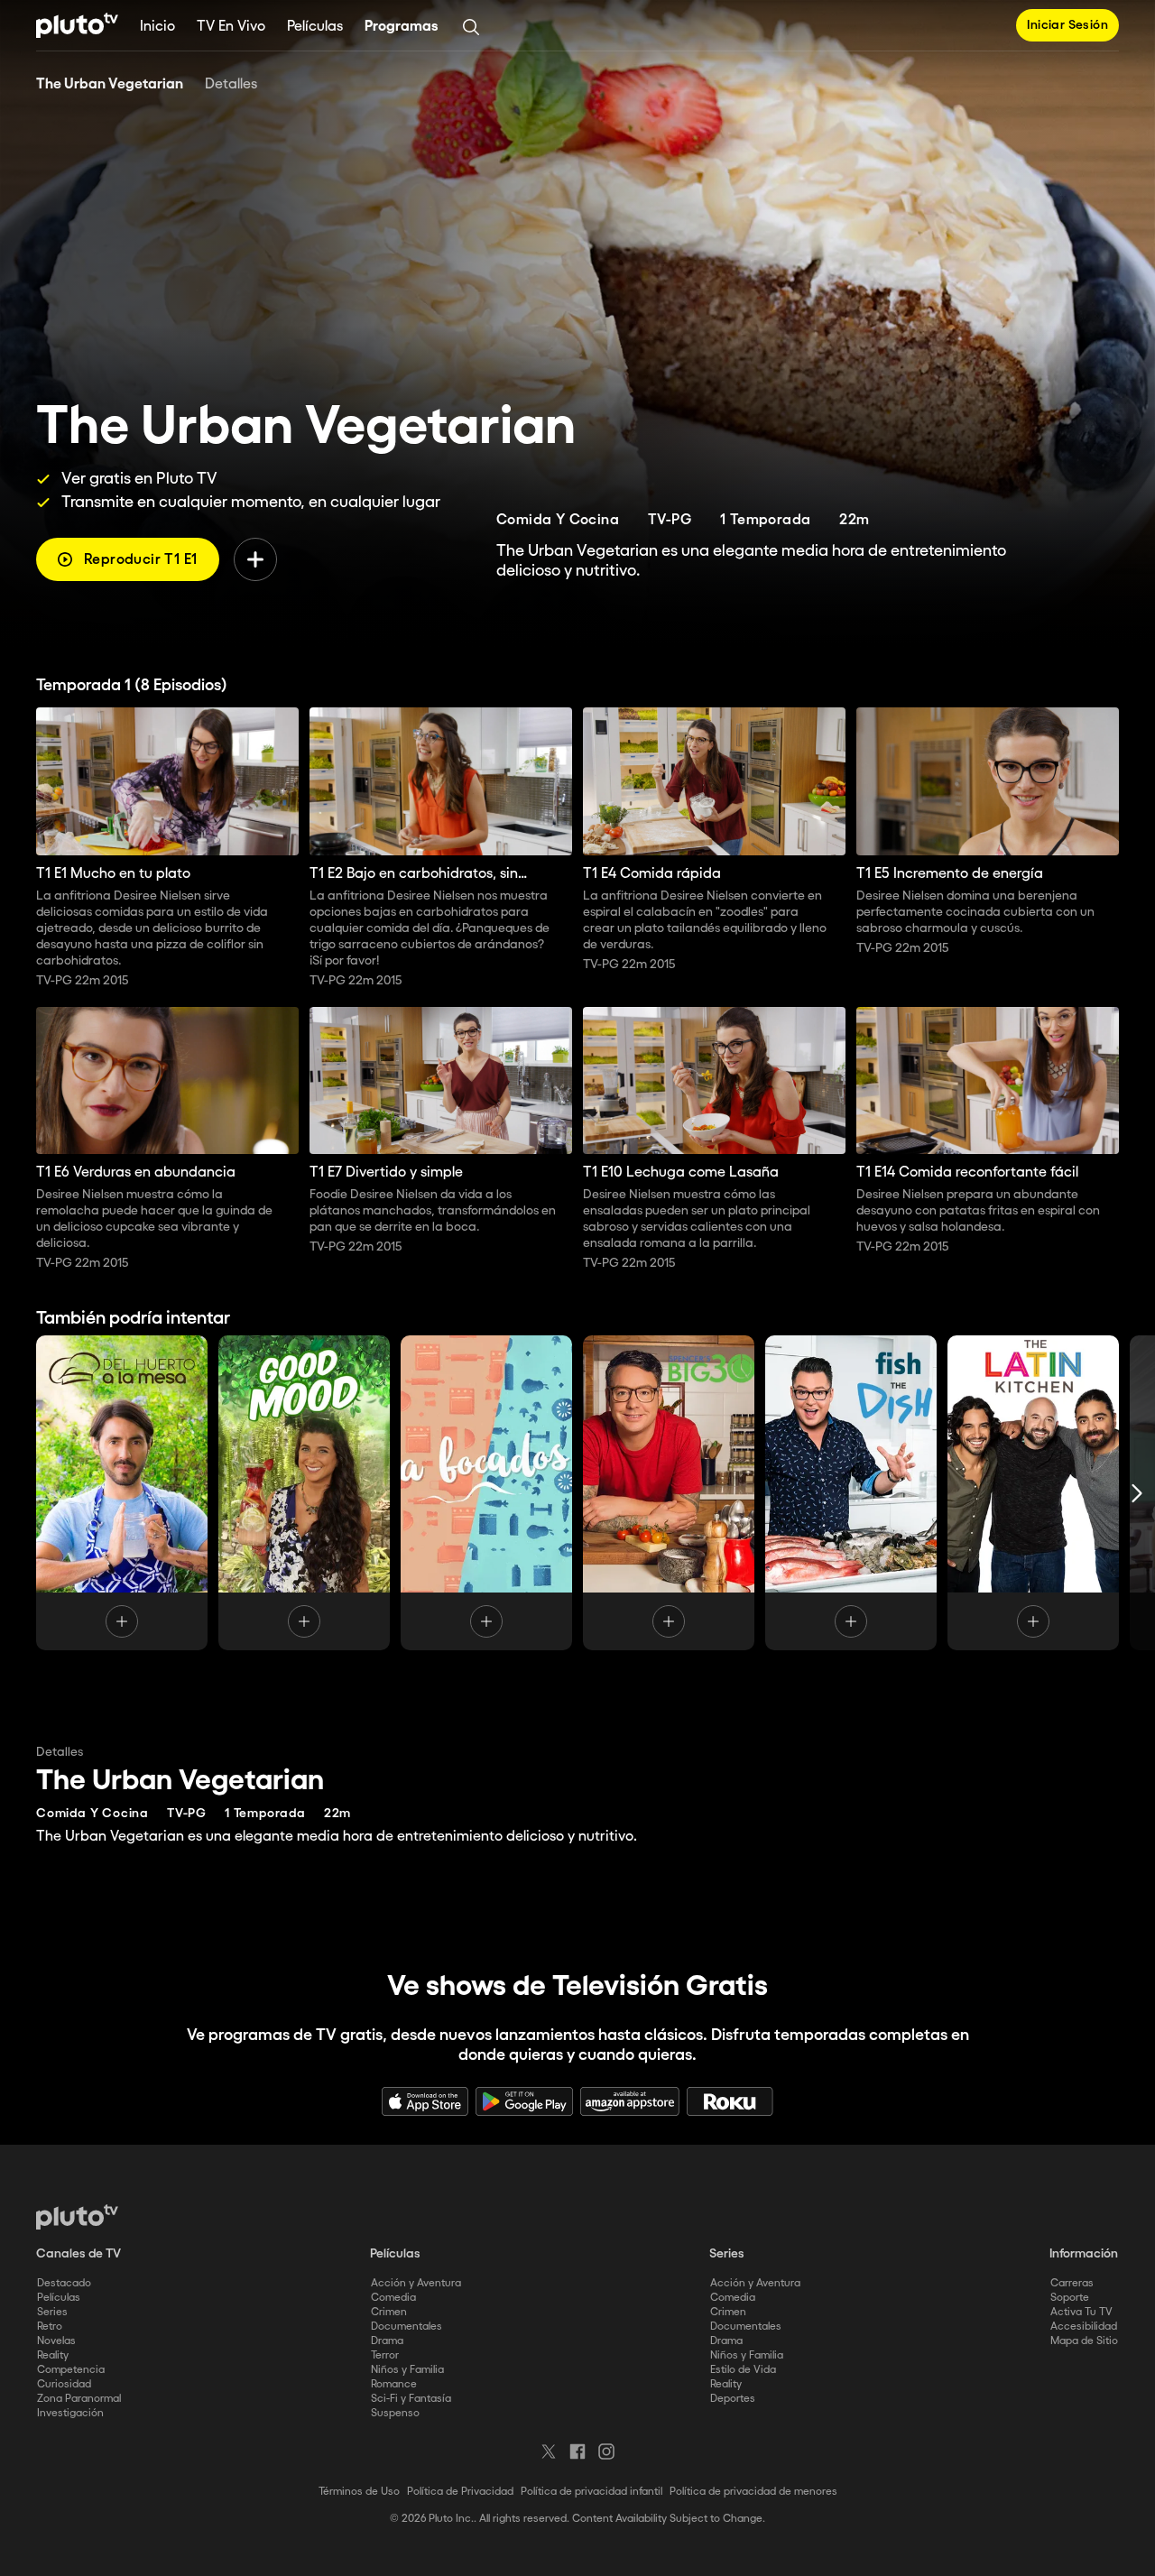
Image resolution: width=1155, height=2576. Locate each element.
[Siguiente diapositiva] (1137, 1493)
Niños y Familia (407, 2370)
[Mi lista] (255, 559)
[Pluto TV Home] (77, 25)
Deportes (733, 2399)
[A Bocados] (486, 1493)
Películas (315, 27)
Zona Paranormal (79, 2399)
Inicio (157, 27)
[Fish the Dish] (851, 1493)
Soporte (1070, 2298)
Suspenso (395, 2413)
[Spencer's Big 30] (669, 1493)
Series (52, 2312)
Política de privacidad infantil (591, 2492)
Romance (394, 2384)
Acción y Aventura (416, 2283)
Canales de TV (79, 2254)
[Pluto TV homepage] (77, 2217)
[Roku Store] (730, 2101)
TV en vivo (231, 27)
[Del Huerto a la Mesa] (122, 1493)
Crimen (389, 2312)
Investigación (70, 2413)
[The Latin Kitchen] (1033, 1493)
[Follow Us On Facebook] (577, 2451)
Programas (402, 27)
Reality (53, 2355)
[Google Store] (524, 2101)
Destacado (64, 2283)
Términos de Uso (359, 2492)
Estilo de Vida (743, 2370)
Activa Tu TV (1081, 2312)
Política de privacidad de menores (753, 2492)
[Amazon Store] (630, 2101)
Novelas (56, 2341)
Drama (387, 2341)
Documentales (407, 2327)
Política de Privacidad (460, 2492)
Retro (50, 2327)
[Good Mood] (304, 1493)
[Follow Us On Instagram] (606, 2451)
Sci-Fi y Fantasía (411, 2399)
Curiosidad (64, 2384)
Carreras (1072, 2283)
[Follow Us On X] (549, 2451)
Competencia (71, 2370)
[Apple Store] (425, 2101)
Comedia (393, 2298)
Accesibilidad (1084, 2327)
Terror (385, 2355)
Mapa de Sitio (1084, 2341)
